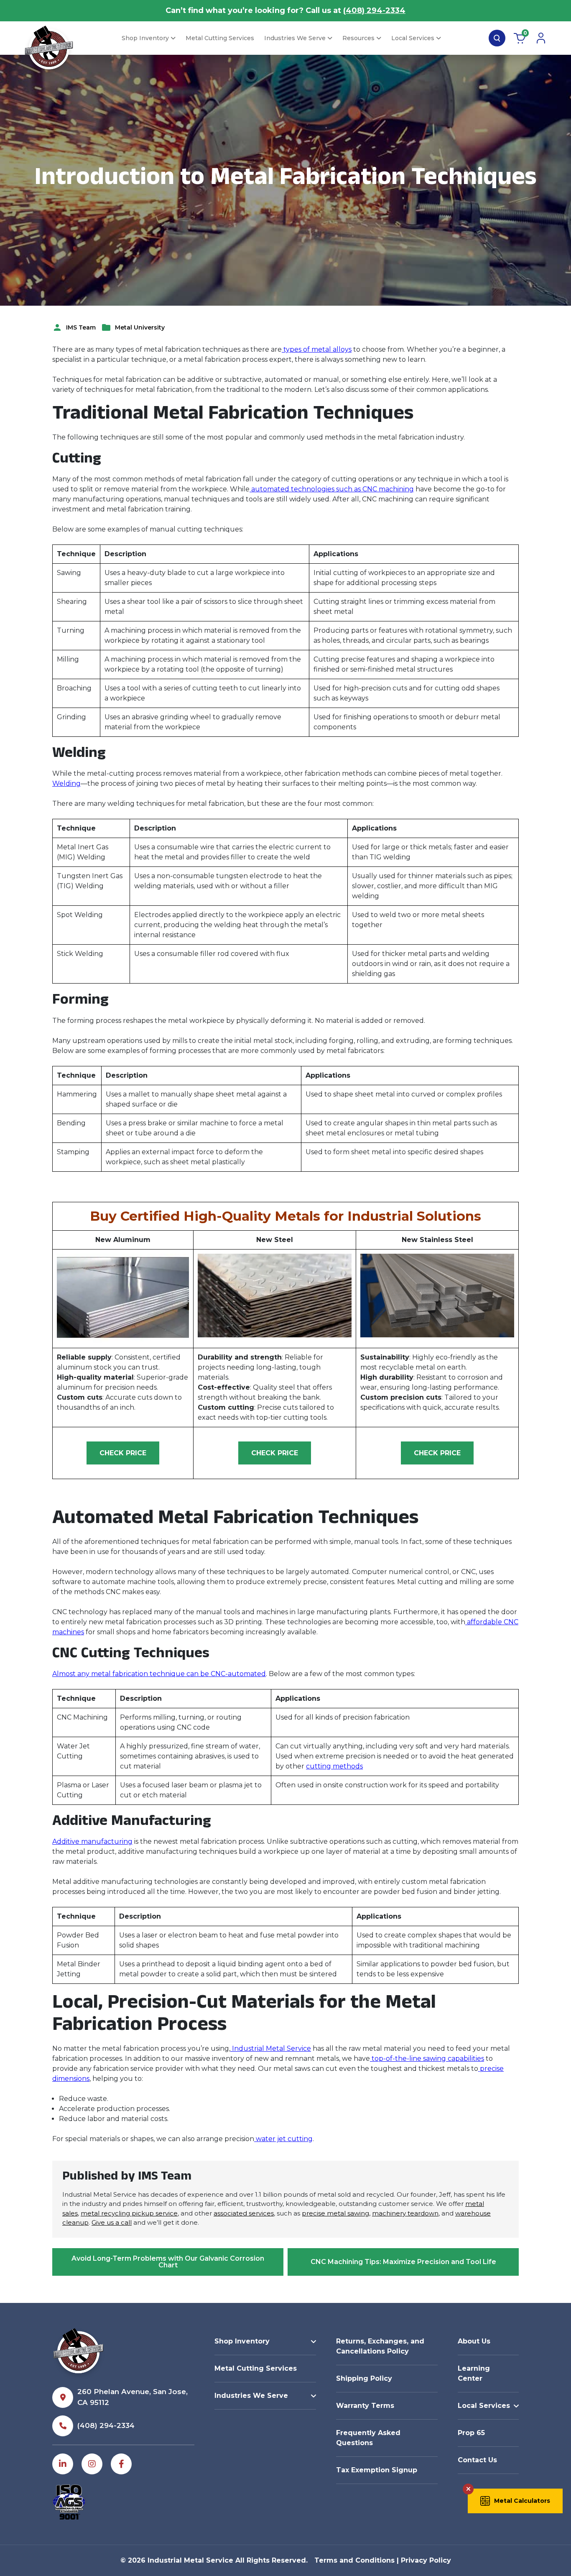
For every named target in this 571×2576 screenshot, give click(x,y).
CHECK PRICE (123, 1453)
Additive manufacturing (92, 1841)
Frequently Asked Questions (368, 2438)
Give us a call (112, 2222)
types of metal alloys (317, 349)
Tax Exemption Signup (377, 2470)
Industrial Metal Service (271, 2048)
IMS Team (81, 327)
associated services (244, 2213)
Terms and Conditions (354, 2560)
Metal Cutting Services (220, 38)
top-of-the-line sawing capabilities (427, 2058)
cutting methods (334, 1766)
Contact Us (477, 2460)
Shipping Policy (364, 2378)
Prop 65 (471, 2433)
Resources (358, 38)
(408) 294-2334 (374, 10)
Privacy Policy (426, 2560)
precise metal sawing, (336, 2213)
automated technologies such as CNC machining (332, 489)
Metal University (140, 327)
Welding (66, 783)
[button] (515, 2501)
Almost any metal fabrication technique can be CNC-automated (159, 1674)
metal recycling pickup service (129, 2213)
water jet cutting (283, 2139)
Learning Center (474, 2373)
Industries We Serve (295, 38)
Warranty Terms (365, 2406)
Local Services (413, 38)
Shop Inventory (145, 38)
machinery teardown (405, 2213)
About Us (474, 2341)
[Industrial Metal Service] (49, 50)
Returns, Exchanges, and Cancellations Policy (380, 2346)
